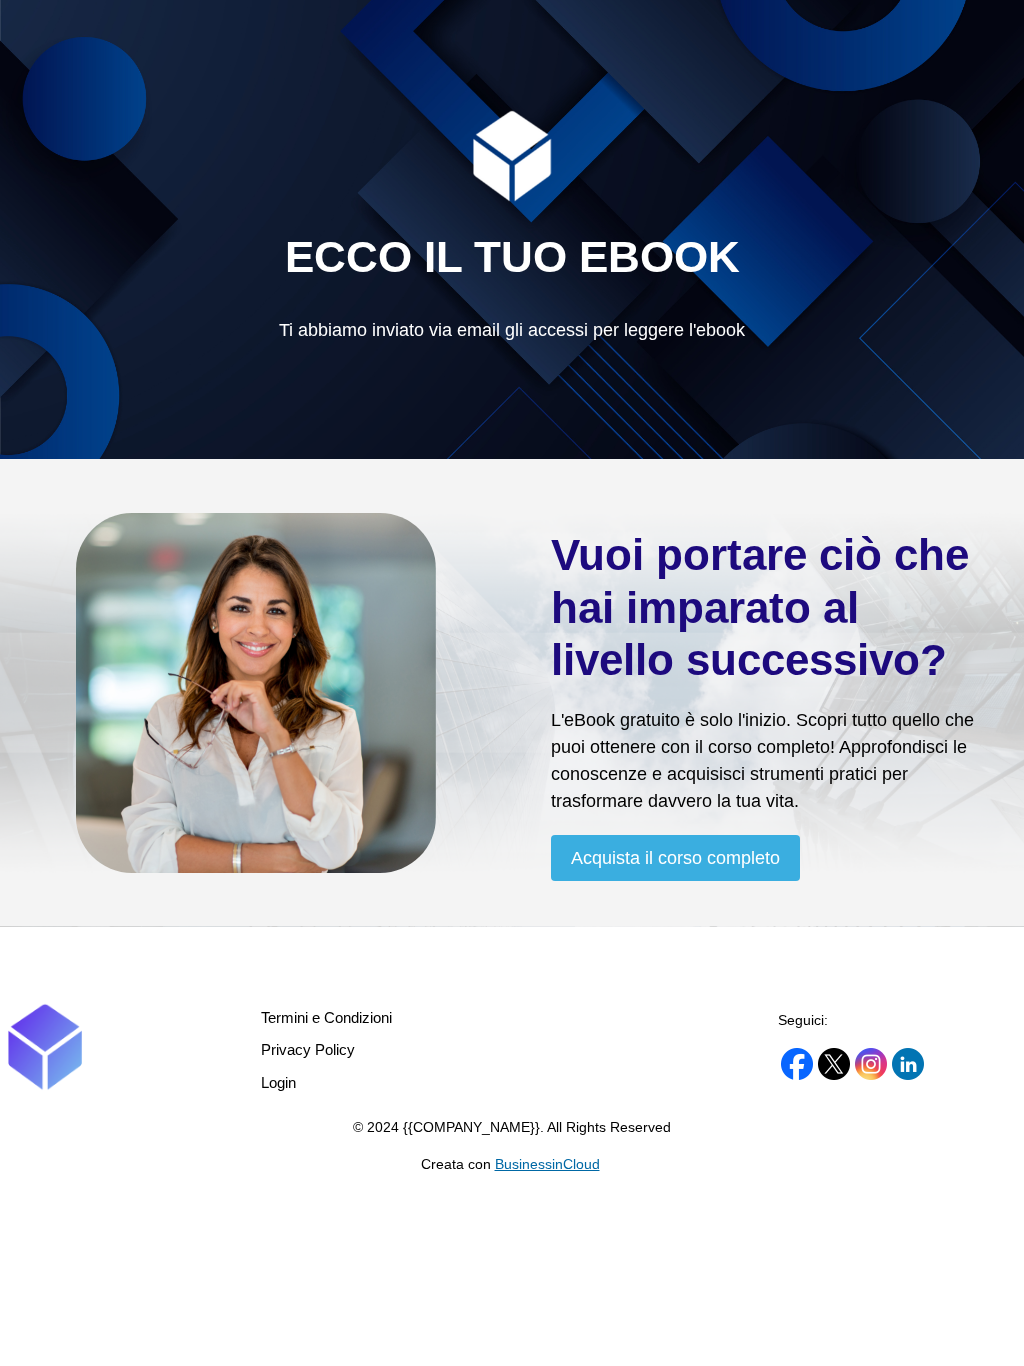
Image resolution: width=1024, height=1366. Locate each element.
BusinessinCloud (547, 1164)
